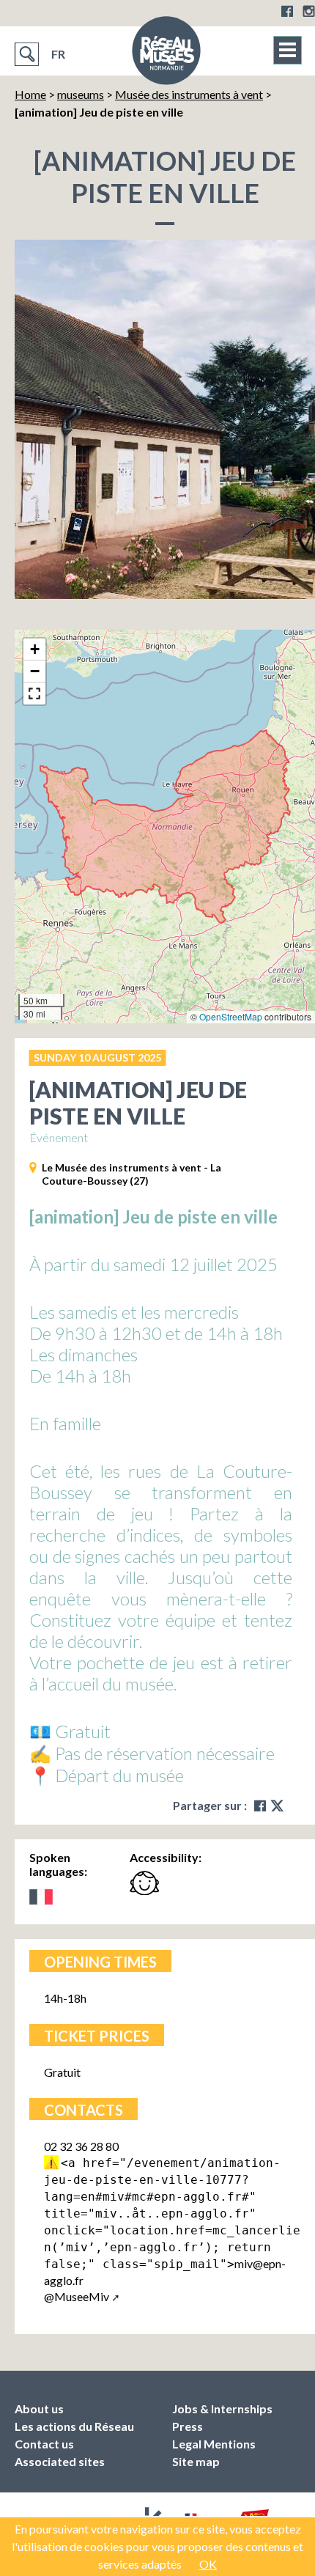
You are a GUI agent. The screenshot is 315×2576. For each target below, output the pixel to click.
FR (58, 54)
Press (188, 2426)
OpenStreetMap (231, 1016)
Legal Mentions (214, 2444)
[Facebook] (287, 11)
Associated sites (60, 2461)
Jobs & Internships (222, 2408)
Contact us (44, 2444)
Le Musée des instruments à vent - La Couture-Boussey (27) (131, 1174)
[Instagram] (309, 11)
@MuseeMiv (77, 2296)
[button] (34, 649)
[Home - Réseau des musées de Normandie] (166, 55)
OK (208, 2564)
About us (39, 2408)
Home (30, 94)
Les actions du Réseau (74, 2426)
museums (81, 94)
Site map (196, 2461)
